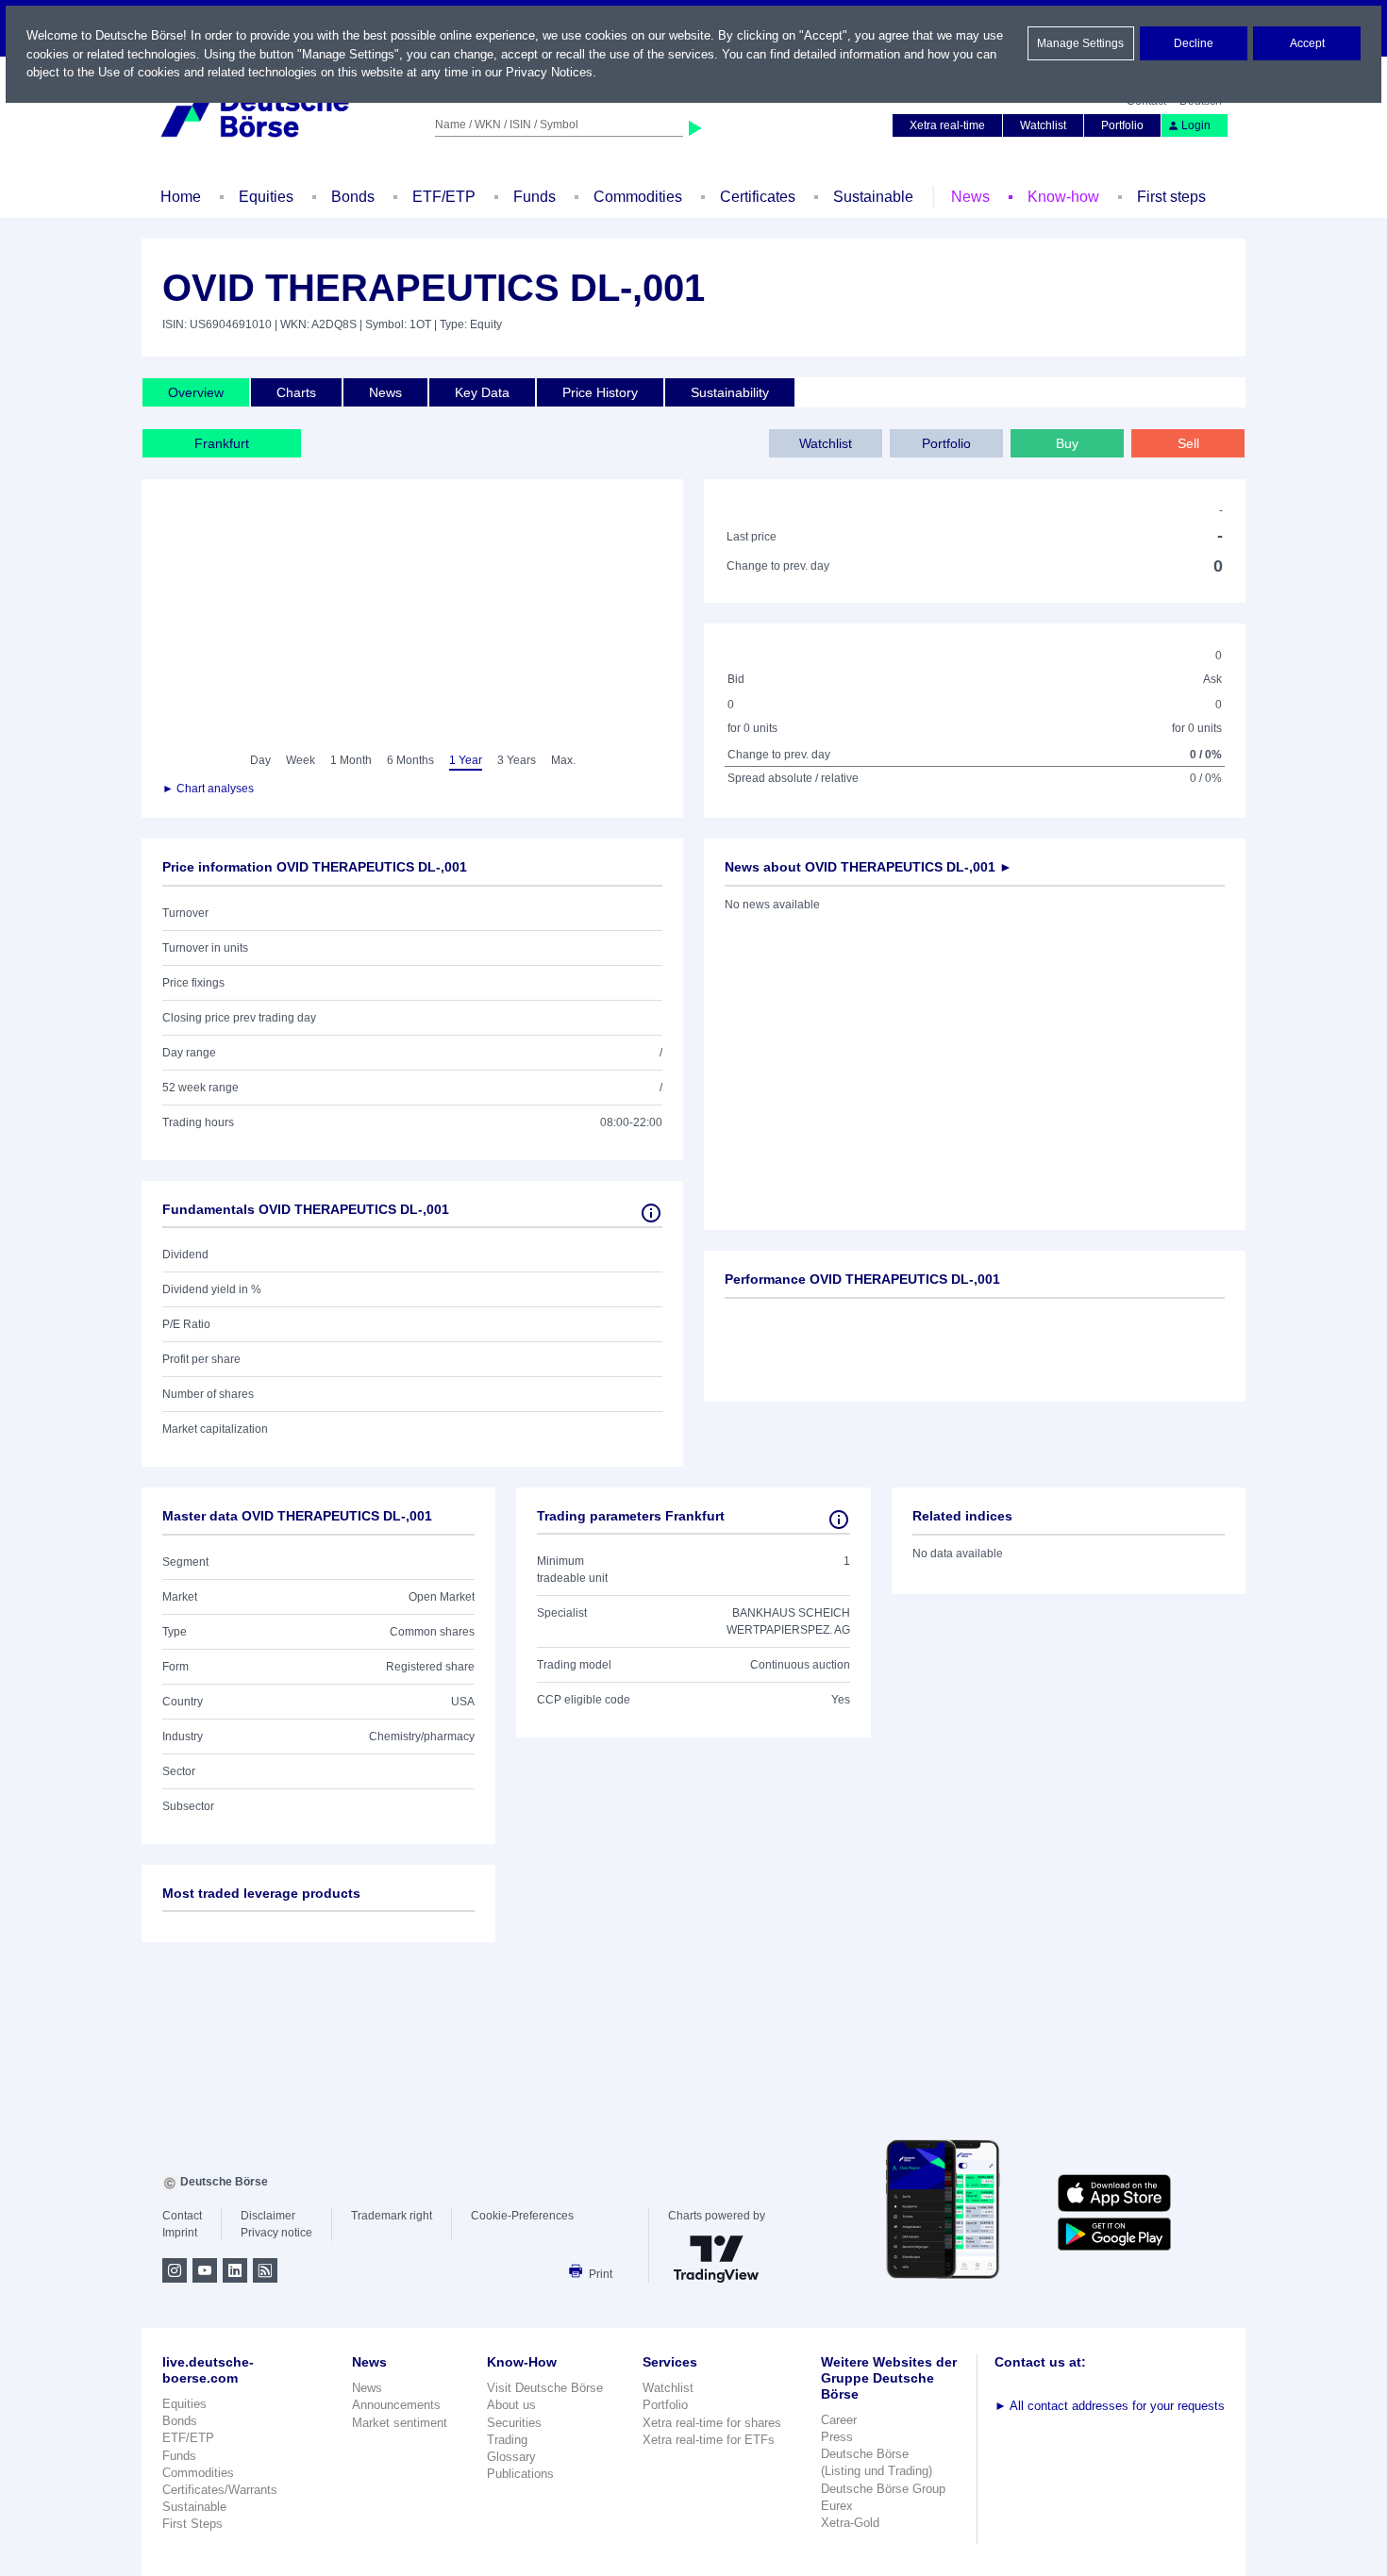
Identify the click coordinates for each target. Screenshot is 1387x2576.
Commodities (638, 197)
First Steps (192, 2524)
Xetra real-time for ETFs (709, 2440)
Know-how (1063, 197)
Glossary (511, 2457)
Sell (1188, 443)
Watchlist (1043, 125)
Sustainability (730, 392)
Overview (196, 392)
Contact (182, 2216)
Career (839, 2420)
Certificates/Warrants (220, 2490)
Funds (535, 197)
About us (511, 2405)
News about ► (869, 867)
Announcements (396, 2405)
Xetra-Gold (850, 2523)
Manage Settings (1080, 43)
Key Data (482, 392)
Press (837, 2437)
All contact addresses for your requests (1110, 2406)
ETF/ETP (444, 197)
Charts (296, 392)
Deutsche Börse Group (883, 2489)
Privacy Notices (549, 72)
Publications (520, 2474)
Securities (514, 2423)
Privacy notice (276, 2233)
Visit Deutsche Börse (545, 2388)
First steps (1171, 197)
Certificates (758, 197)
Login (1196, 125)
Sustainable (873, 197)
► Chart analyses (208, 789)
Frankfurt (222, 443)
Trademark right (392, 2216)
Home (181, 197)
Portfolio (1122, 125)
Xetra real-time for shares (712, 2423)
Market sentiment (400, 2423)
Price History (600, 392)
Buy (1067, 443)
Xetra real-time (947, 125)
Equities (266, 197)
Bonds (353, 197)
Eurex (837, 2506)
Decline (1194, 43)
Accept (1307, 43)
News (970, 197)
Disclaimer (268, 2216)
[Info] (651, 1213)
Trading (507, 2440)
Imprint (180, 2233)
